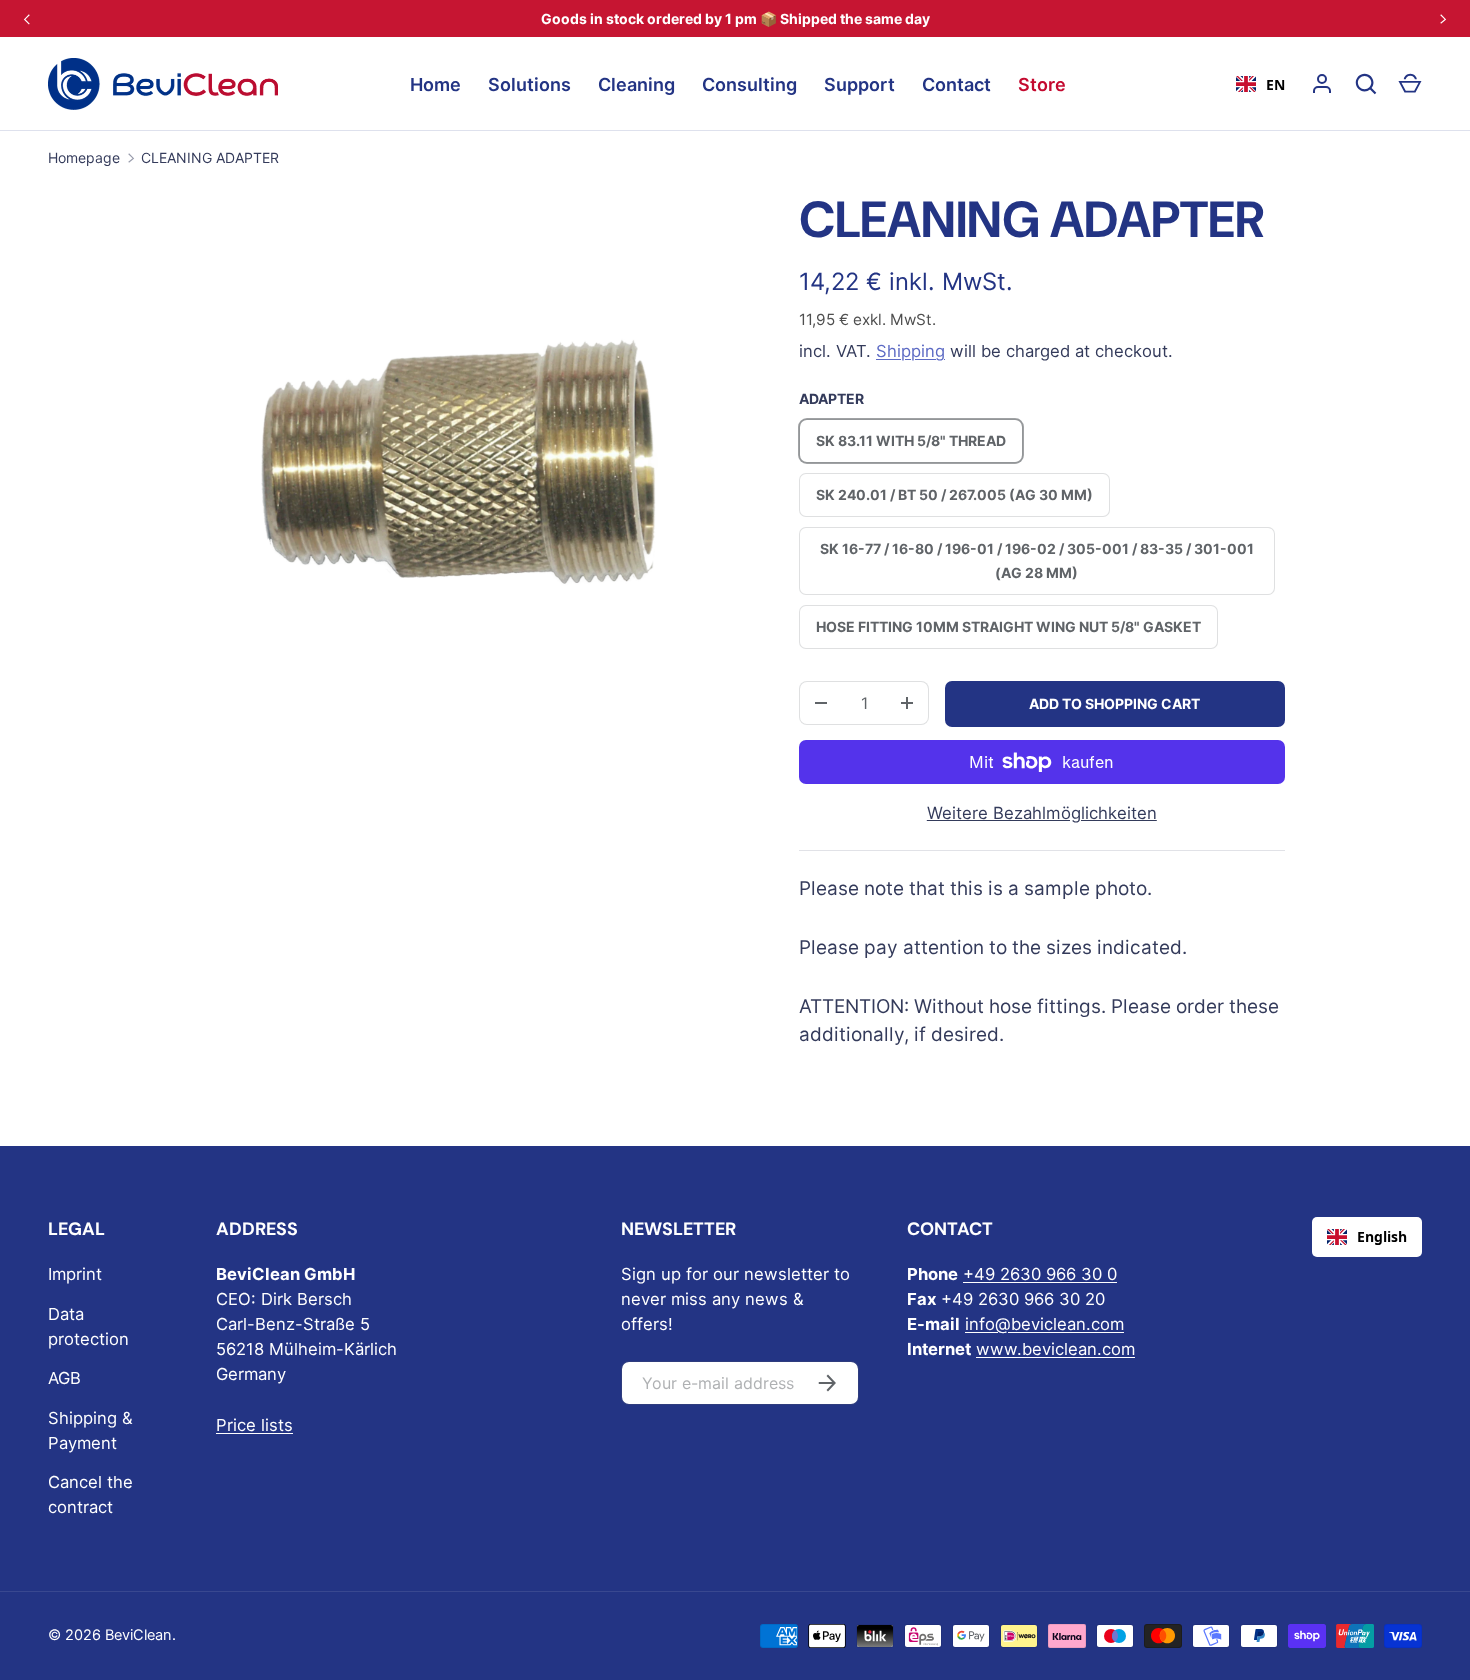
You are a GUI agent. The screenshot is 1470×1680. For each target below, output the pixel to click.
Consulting (749, 84)
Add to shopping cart (1114, 703)
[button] (1410, 84)
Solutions (529, 84)
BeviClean (138, 1635)
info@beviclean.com (1044, 1324)
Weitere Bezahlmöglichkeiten (1042, 813)
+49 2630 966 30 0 (1040, 1274)
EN (1275, 84)
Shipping (910, 351)
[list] (460, 463)
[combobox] (1260, 84)
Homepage (84, 157)
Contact (956, 84)
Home (435, 84)
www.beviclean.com (1055, 1349)
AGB (64, 1378)
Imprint (75, 1274)
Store (1042, 84)
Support (859, 84)
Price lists (254, 1425)
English (1382, 1236)
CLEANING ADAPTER (210, 157)
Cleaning (636, 84)
